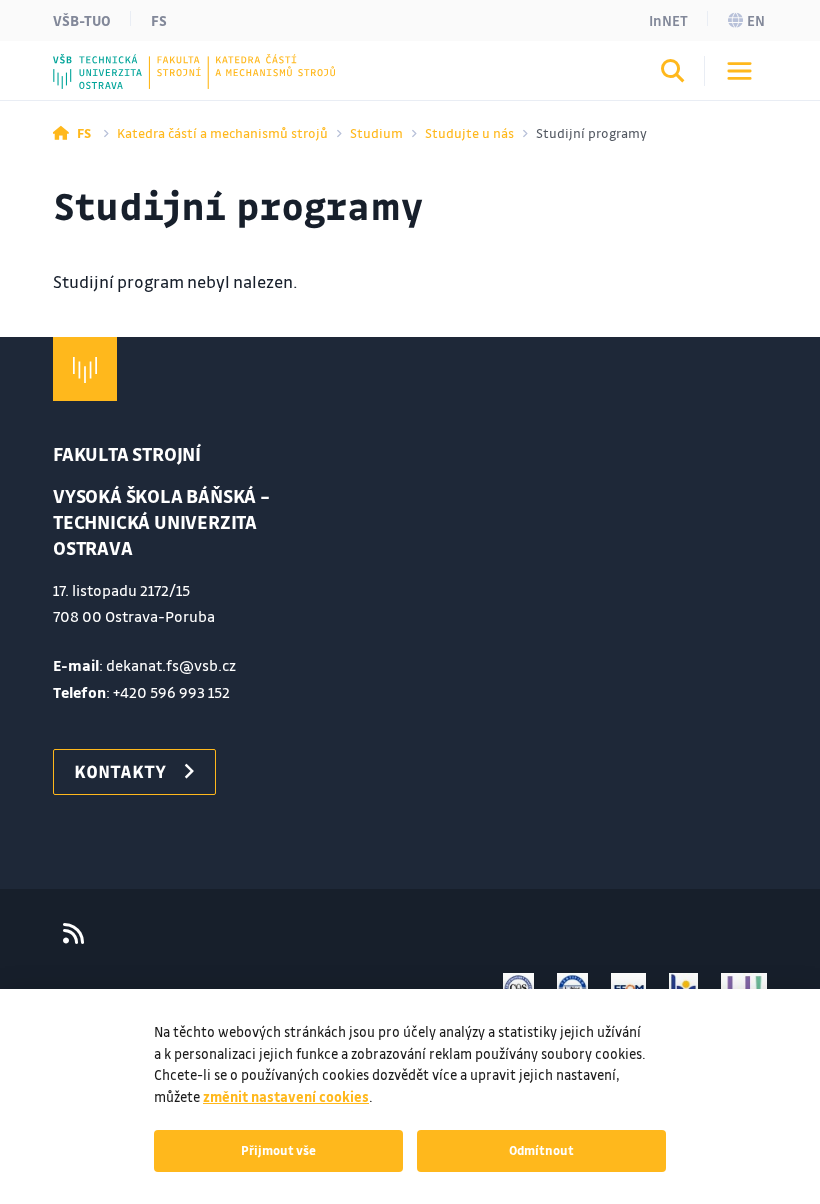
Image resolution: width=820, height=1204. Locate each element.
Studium (376, 132)
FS (159, 20)
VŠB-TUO (82, 20)
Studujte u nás (469, 132)
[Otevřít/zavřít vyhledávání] (673, 74)
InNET (668, 20)
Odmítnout (541, 1150)
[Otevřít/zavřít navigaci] (739, 71)
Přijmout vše (278, 1150)
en (756, 20)
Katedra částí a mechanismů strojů (222, 132)
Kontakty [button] (120, 771)
